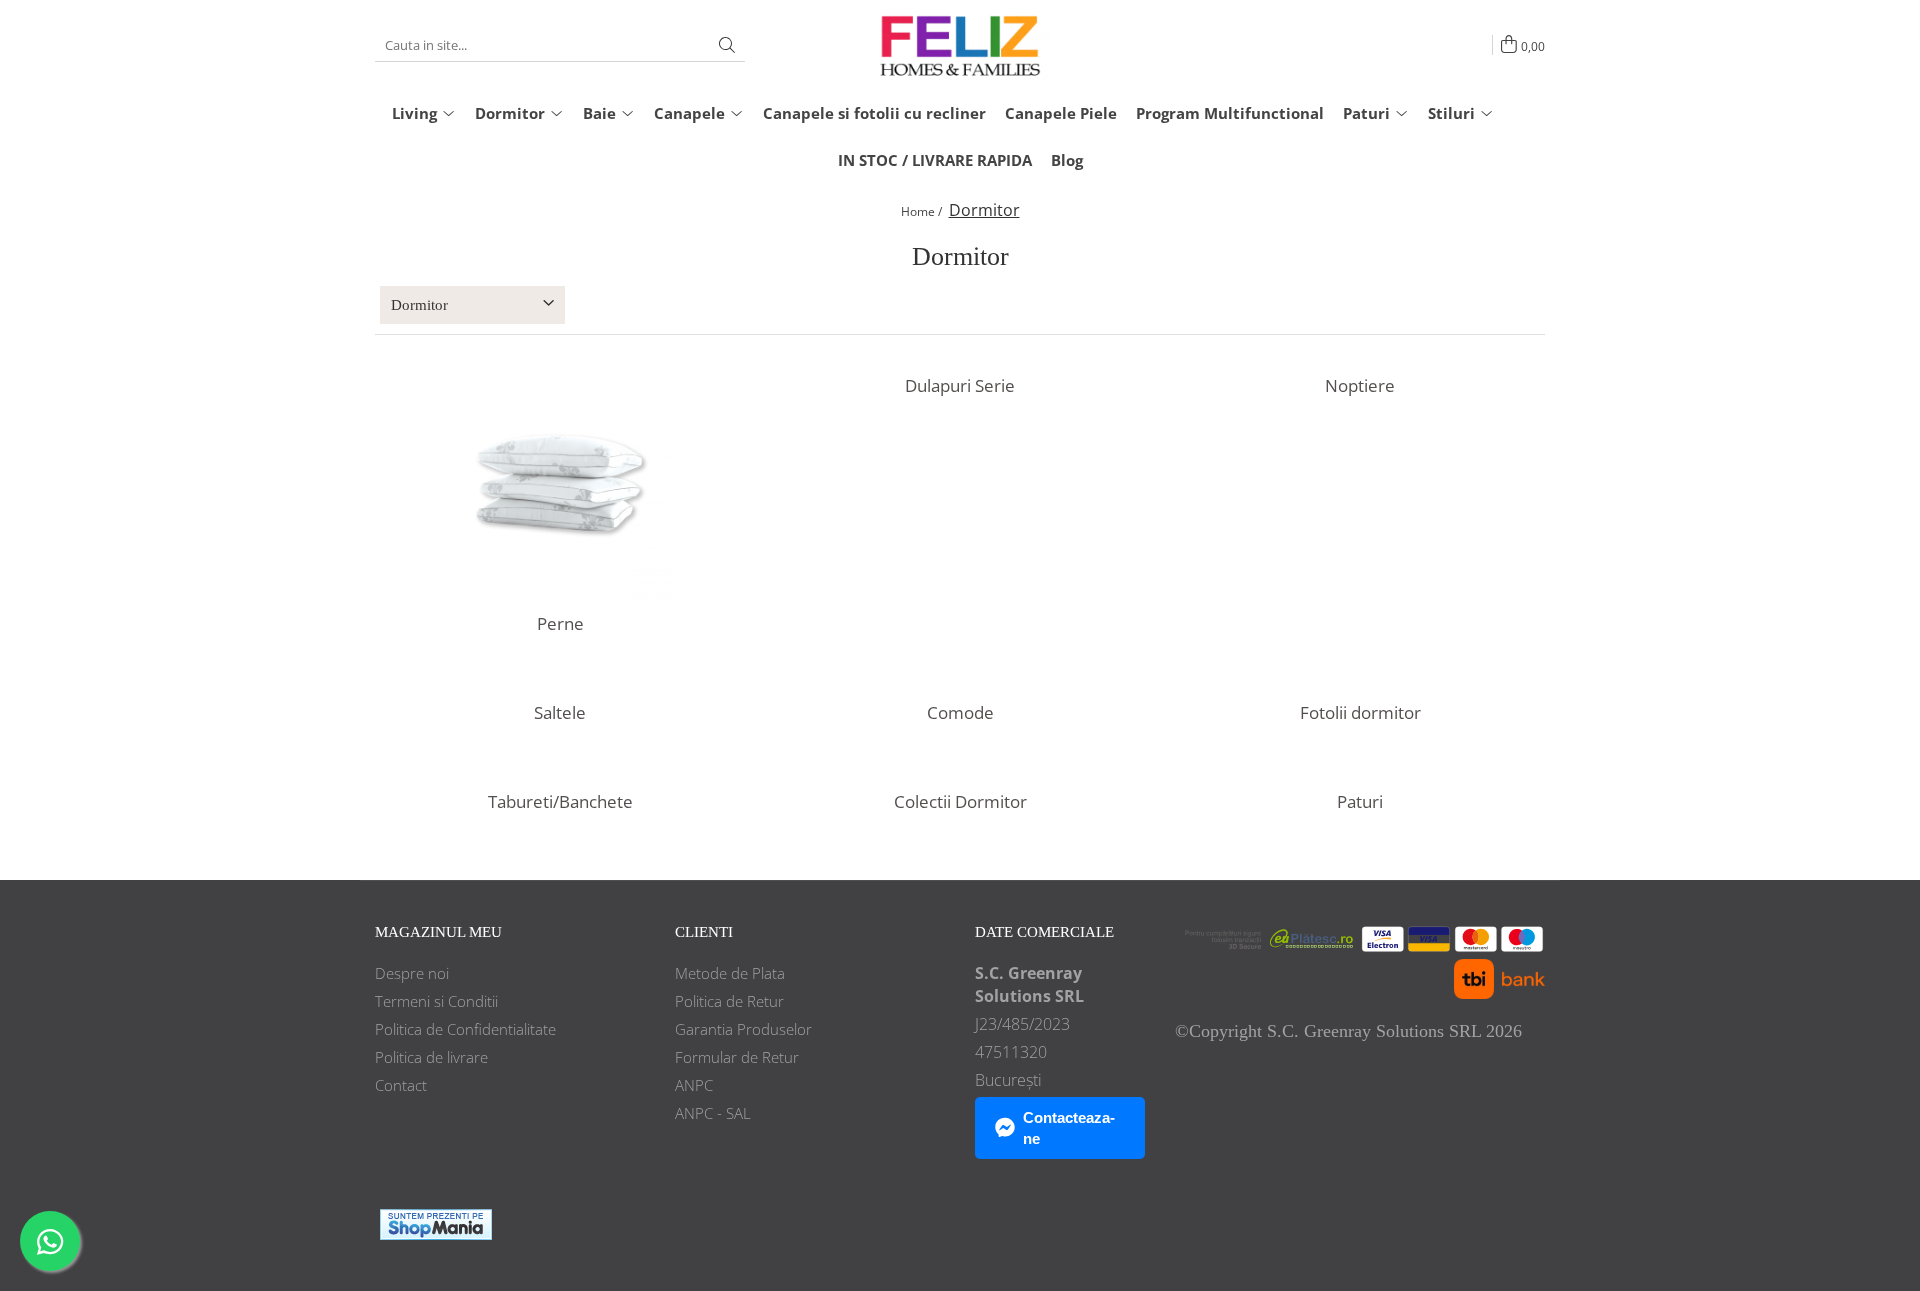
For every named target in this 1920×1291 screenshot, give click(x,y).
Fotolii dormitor (1360, 713)
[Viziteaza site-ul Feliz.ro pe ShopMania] (436, 1224)
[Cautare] (727, 45)
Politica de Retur (729, 1001)
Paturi (1360, 802)
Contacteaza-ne (1069, 1128)
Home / (923, 211)
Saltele (560, 713)
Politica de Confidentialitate (465, 1029)
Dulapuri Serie (960, 386)
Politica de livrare (431, 1057)
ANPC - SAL (713, 1113)
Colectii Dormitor (960, 802)
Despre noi (412, 973)
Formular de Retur (737, 1057)
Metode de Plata (730, 973)
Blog (1067, 160)
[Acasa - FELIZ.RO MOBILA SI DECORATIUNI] (960, 45)
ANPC (694, 1085)
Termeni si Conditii (436, 1001)
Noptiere (1360, 386)
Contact (401, 1085)
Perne (560, 624)
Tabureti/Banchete (560, 802)
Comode (960, 713)
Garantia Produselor (743, 1029)
